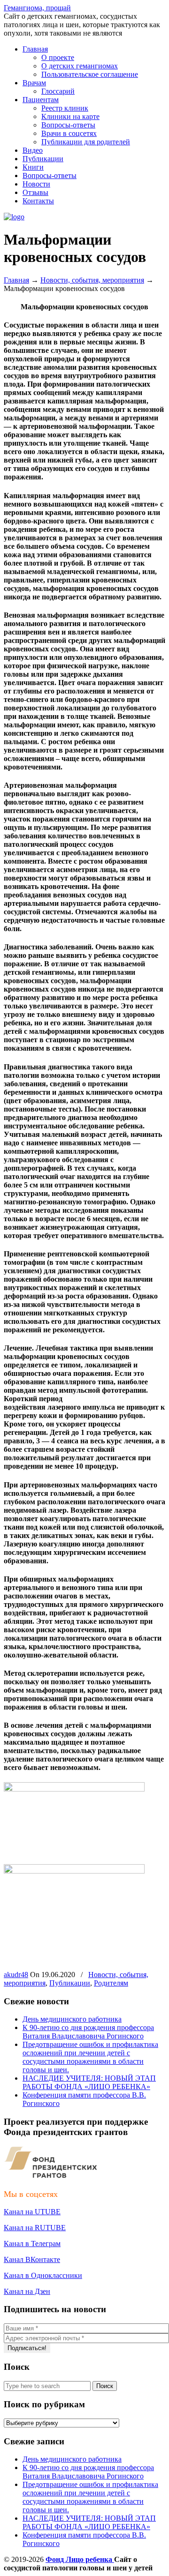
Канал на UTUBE (32, 2212)
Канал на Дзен (27, 2291)
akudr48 (16, 1975)
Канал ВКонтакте (32, 2259)
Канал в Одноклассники (43, 2275)
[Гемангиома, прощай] (14, 217)
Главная (16, 280)
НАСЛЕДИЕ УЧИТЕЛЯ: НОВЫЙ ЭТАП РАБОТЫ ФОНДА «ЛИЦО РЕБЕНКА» (89, 2082)
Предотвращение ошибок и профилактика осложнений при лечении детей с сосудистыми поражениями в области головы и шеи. (90, 2057)
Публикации (70, 1983)
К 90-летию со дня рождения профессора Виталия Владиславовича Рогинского (88, 2032)
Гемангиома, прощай (37, 8)
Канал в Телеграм (32, 2244)
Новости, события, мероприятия (92, 280)
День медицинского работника (72, 2019)
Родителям (111, 1983)
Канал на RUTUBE (35, 2228)
